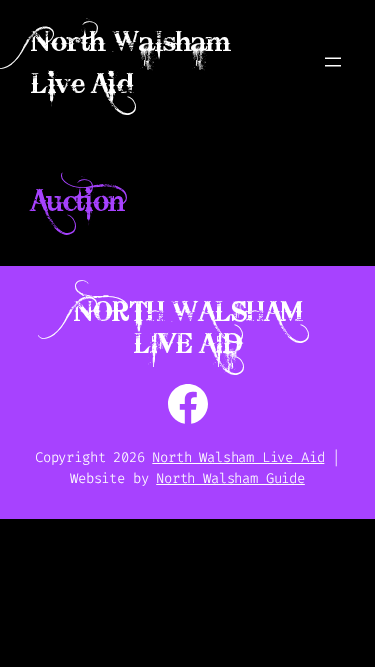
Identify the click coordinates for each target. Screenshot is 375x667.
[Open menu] (333, 62)
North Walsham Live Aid (187, 327)
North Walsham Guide (230, 478)
